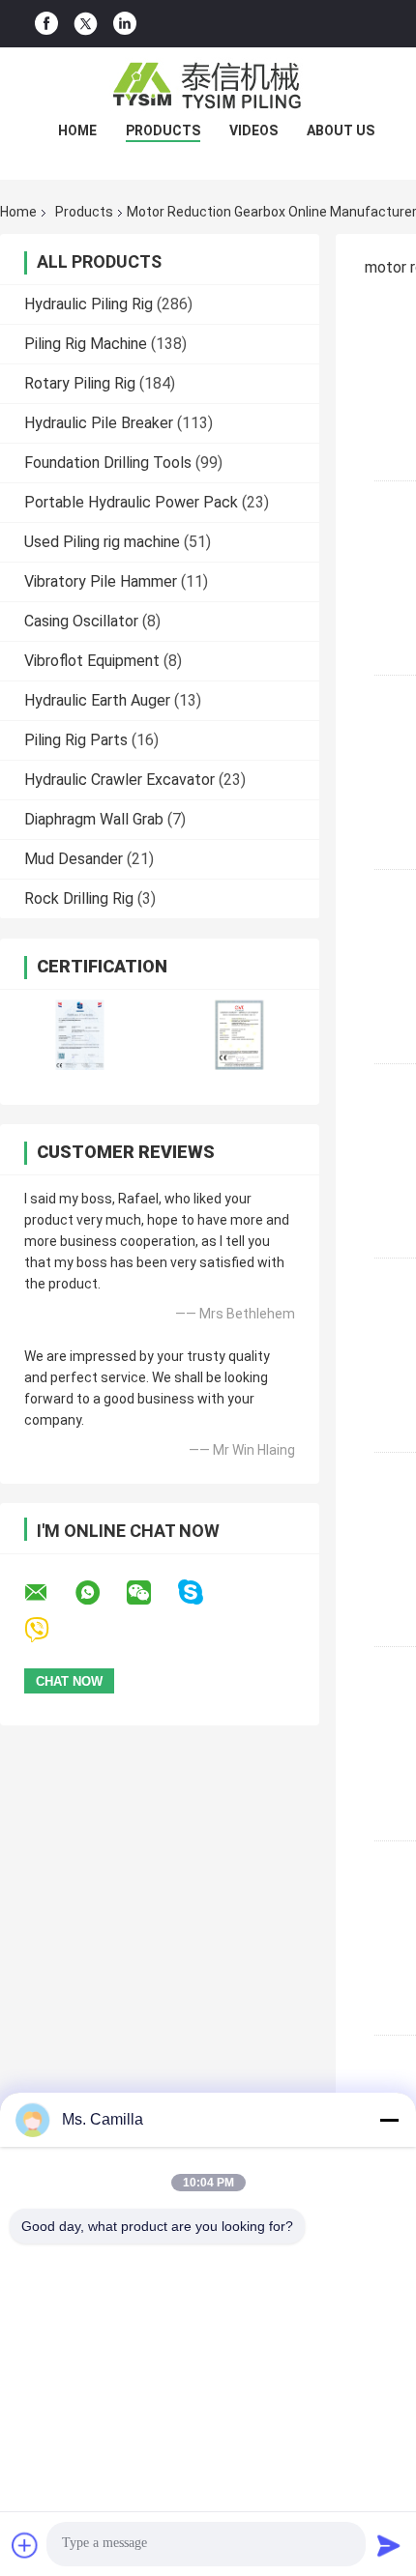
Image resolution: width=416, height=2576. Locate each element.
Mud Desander (74, 859)
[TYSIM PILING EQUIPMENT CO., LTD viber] (49, 1630)
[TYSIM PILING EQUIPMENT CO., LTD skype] (203, 1592)
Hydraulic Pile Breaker (99, 423)
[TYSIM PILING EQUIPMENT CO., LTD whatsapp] (100, 1593)
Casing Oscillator (81, 621)
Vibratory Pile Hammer (101, 581)
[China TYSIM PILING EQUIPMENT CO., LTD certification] (80, 1035)
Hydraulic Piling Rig (89, 304)
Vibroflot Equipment (92, 661)
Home (77, 130)
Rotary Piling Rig (80, 383)
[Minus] (389, 2120)
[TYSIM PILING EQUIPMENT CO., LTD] (208, 86)
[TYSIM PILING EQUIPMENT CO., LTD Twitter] (86, 24)
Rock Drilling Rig (79, 898)
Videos (253, 130)
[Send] (389, 2545)
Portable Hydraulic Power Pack (131, 502)
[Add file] (25, 2545)
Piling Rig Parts (76, 740)
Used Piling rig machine (102, 542)
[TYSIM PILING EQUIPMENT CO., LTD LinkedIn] (125, 24)
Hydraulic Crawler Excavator (119, 780)
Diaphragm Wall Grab (94, 819)
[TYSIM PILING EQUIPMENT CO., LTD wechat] (151, 1593)
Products (163, 130)
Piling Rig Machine (86, 344)
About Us (341, 130)
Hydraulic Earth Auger (97, 700)
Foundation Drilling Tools (108, 463)
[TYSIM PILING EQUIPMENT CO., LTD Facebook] (46, 24)
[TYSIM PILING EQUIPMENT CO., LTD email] (48, 1593)
